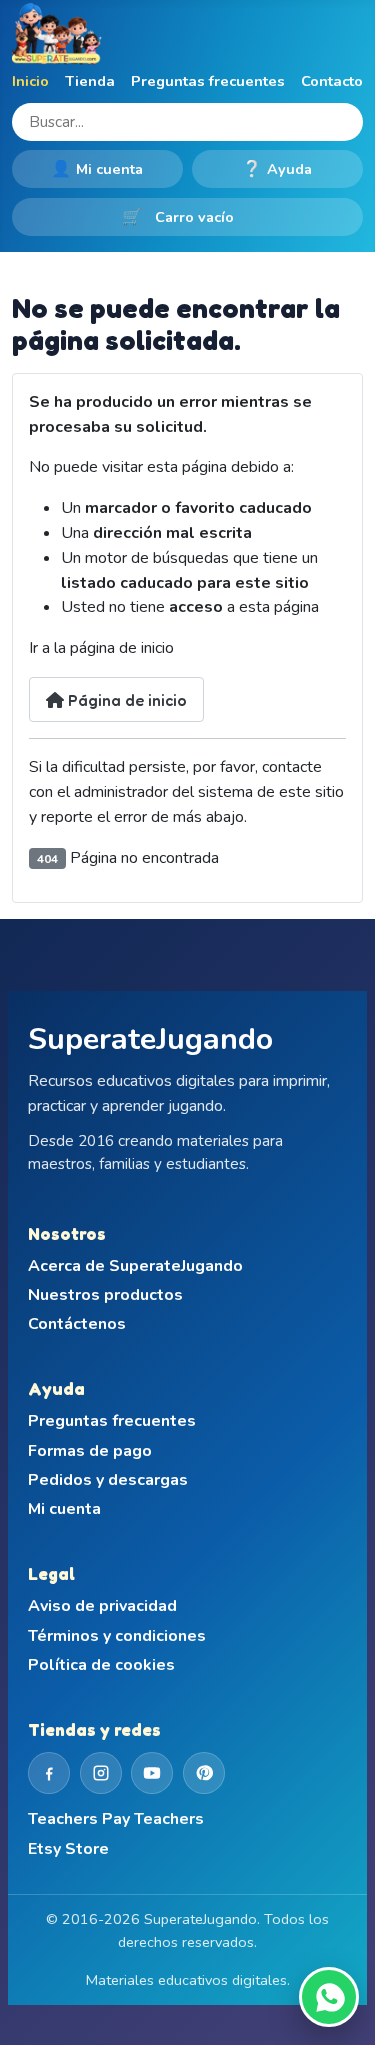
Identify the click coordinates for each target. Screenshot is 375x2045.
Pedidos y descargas (108, 1480)
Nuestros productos (105, 1295)
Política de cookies (101, 1665)
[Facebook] (49, 1773)
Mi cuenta (97, 169)
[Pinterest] (204, 1773)
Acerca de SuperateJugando (135, 1266)
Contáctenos (77, 1324)
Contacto (332, 81)
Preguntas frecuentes (208, 81)
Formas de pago (90, 1451)
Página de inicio (125, 700)
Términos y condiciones (117, 1636)
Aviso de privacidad (102, 1606)
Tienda (90, 81)
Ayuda (277, 169)
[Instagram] (101, 1773)
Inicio (30, 81)
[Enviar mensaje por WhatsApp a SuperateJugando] (329, 1997)
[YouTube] (152, 1773)
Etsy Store (68, 1849)
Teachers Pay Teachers (116, 1819)
